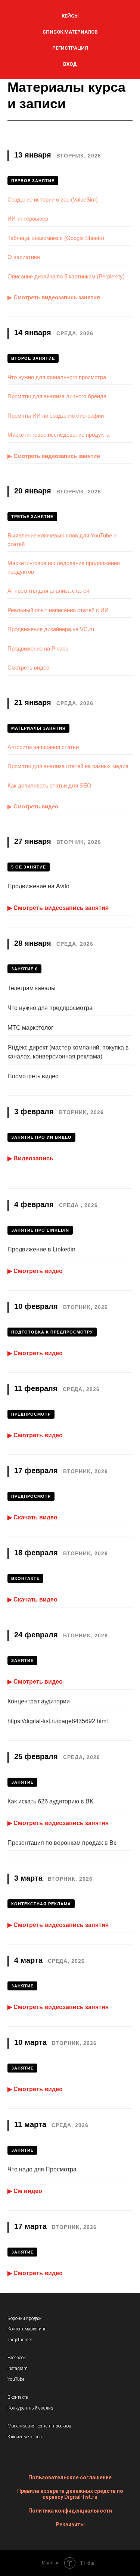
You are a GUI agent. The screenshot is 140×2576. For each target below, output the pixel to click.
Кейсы (70, 16)
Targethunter (20, 2340)
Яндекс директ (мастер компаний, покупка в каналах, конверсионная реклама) (68, 1052)
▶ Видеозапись (30, 1158)
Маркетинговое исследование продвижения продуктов (64, 567)
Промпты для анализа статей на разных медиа (68, 766)
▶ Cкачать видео (32, 1517)
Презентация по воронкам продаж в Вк (62, 1843)
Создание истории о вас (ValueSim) (53, 199)
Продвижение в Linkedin (41, 1249)
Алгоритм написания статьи (43, 747)
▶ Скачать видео (32, 1599)
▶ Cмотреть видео (35, 1271)
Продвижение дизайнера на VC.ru (51, 629)
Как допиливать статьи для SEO (49, 785)
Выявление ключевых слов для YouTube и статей (62, 540)
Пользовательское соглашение (70, 2477)
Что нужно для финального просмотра (57, 377)
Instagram (18, 2368)
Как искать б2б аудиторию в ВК (50, 1801)
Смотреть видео (28, 668)
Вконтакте (18, 2397)
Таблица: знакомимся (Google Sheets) (56, 238)
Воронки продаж (24, 2318)
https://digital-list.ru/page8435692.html (58, 1721)
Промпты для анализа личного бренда (57, 396)
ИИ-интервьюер (28, 219)
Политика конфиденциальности (70, 2511)
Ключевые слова (25, 2437)
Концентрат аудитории (39, 1701)
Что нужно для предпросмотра (50, 1008)
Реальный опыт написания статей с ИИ (58, 610)
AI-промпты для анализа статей (48, 591)
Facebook (17, 2358)
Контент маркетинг (27, 2329)
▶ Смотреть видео (33, 806)
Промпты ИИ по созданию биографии (56, 416)
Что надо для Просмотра (42, 2169)
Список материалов (70, 32)
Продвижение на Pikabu (38, 648)
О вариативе (24, 257)
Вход (70, 64)
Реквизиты (70, 2524)
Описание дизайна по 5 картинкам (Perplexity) (66, 276)
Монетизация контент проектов (39, 2426)
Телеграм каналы (32, 988)
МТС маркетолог (30, 1028)
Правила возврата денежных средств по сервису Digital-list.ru (70, 2494)
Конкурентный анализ (30, 2408)
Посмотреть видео (33, 1076)
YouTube (16, 2379)
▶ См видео (25, 2191)
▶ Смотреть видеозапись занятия (54, 297)
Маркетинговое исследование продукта (58, 435)
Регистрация (70, 48)
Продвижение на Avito (38, 886)
